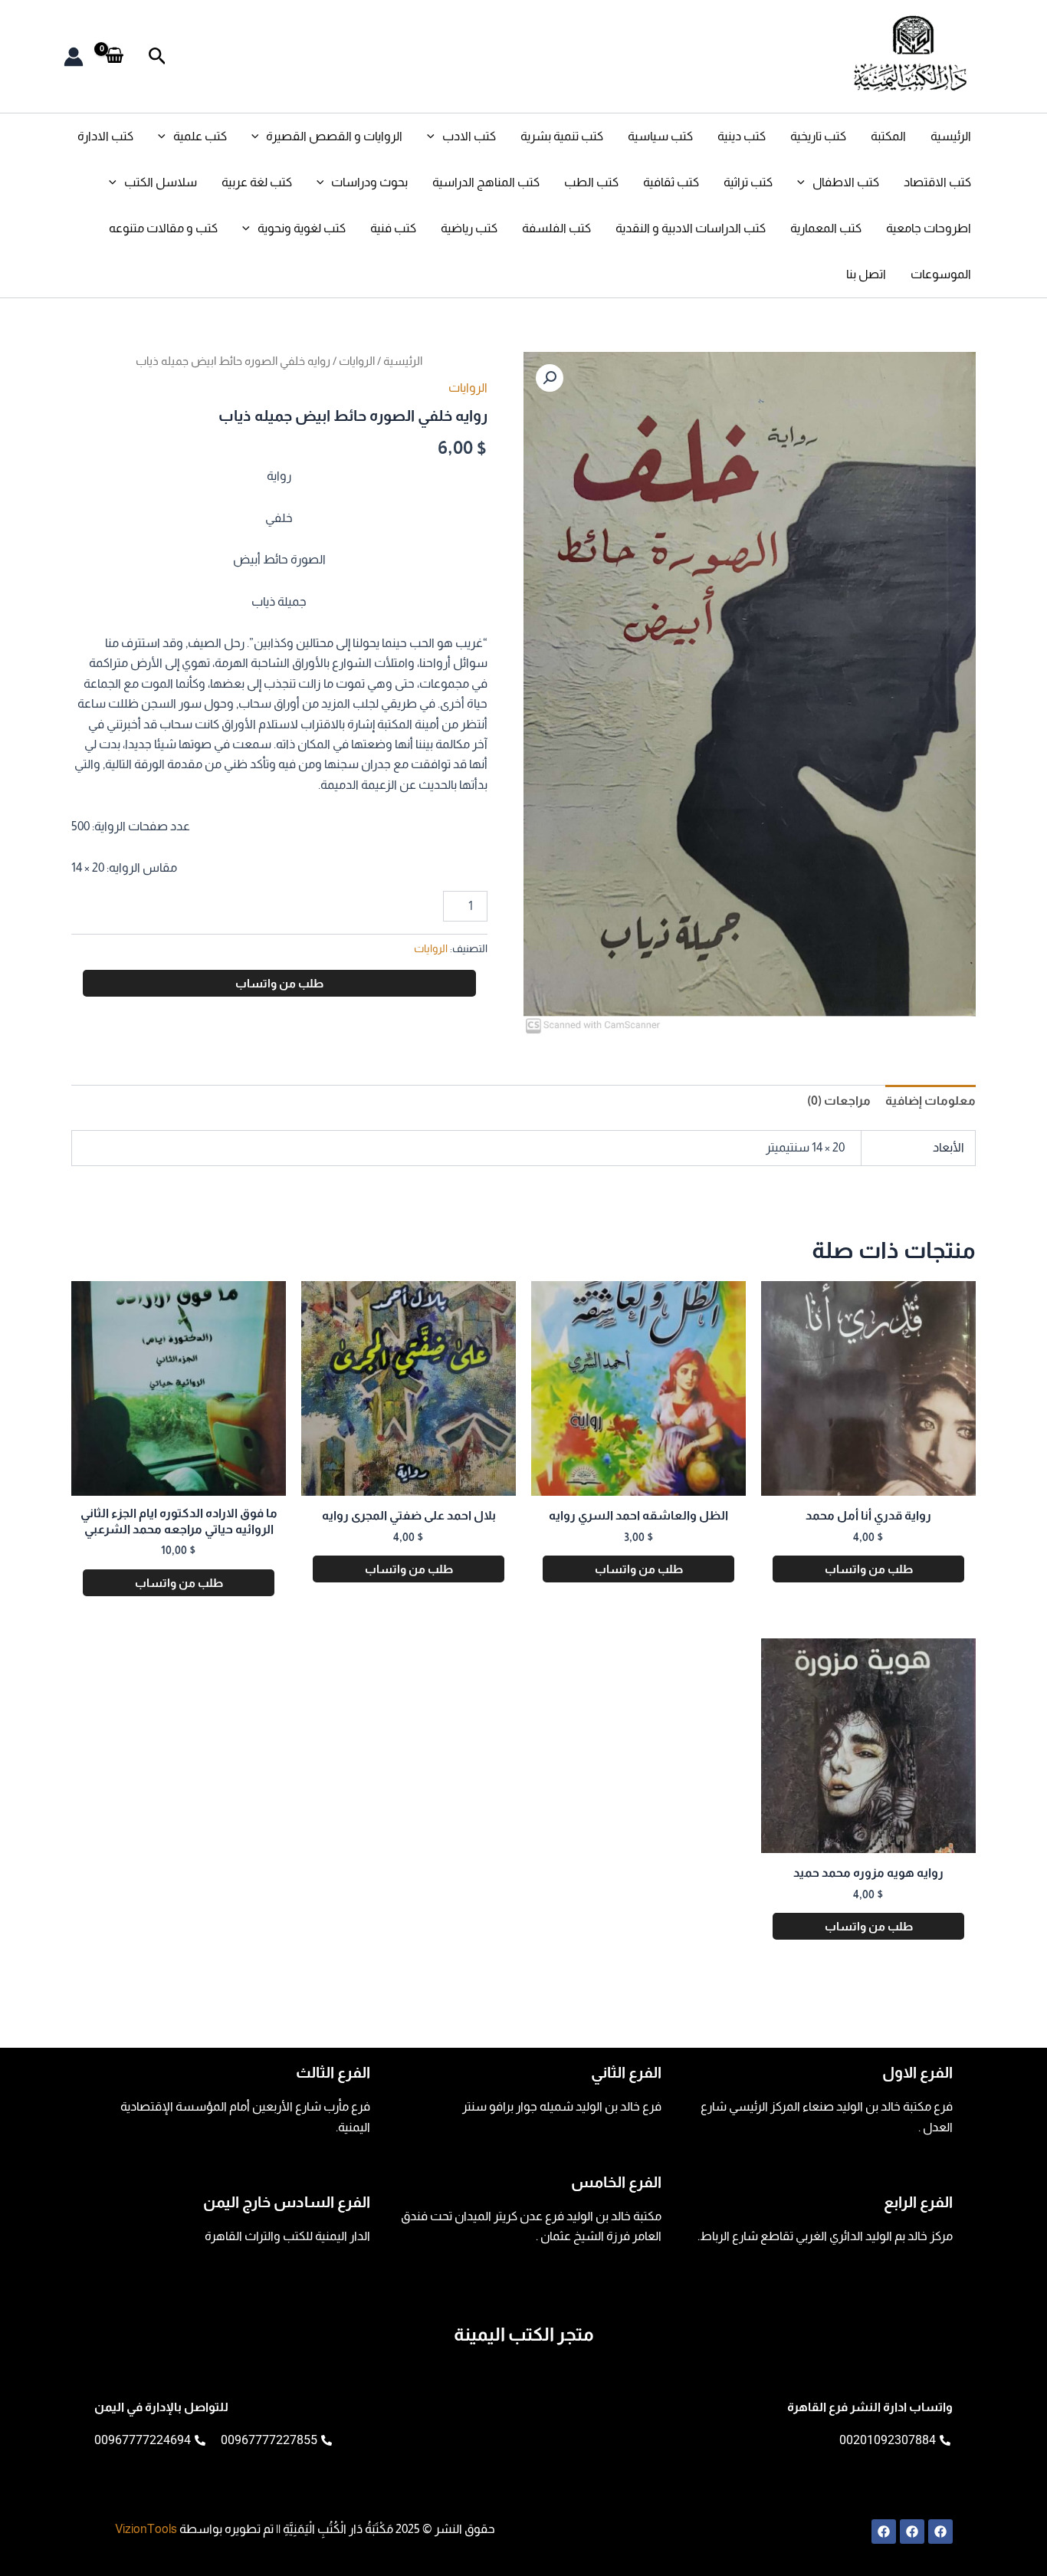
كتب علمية (200, 136)
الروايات (357, 361)
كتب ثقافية (671, 182)
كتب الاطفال (846, 182)
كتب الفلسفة (556, 228)
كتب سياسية (660, 136)
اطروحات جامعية (929, 228)
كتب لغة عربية (257, 182)
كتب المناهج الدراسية (486, 182)
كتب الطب (591, 182)
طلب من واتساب (279, 983)
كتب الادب (469, 136)
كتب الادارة (105, 136)
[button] (156, 56)
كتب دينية (742, 136)
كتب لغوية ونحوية (302, 228)
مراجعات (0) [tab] (839, 1101)
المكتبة (888, 136)
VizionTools (146, 2529)
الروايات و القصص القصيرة (334, 136)
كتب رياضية (469, 228)
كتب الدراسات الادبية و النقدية (691, 228)
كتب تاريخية (818, 136)
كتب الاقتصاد (937, 182)
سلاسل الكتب (161, 182)
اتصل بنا (866, 274)
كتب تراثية (748, 182)
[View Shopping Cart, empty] (115, 56)
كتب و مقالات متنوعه (163, 228)
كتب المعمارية (826, 228)
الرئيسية (951, 136)
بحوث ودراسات (369, 182)
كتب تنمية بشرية (562, 136)
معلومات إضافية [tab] (930, 1101)
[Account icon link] (74, 57)
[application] (435, 136)
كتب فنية (393, 228)
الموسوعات (941, 274)
